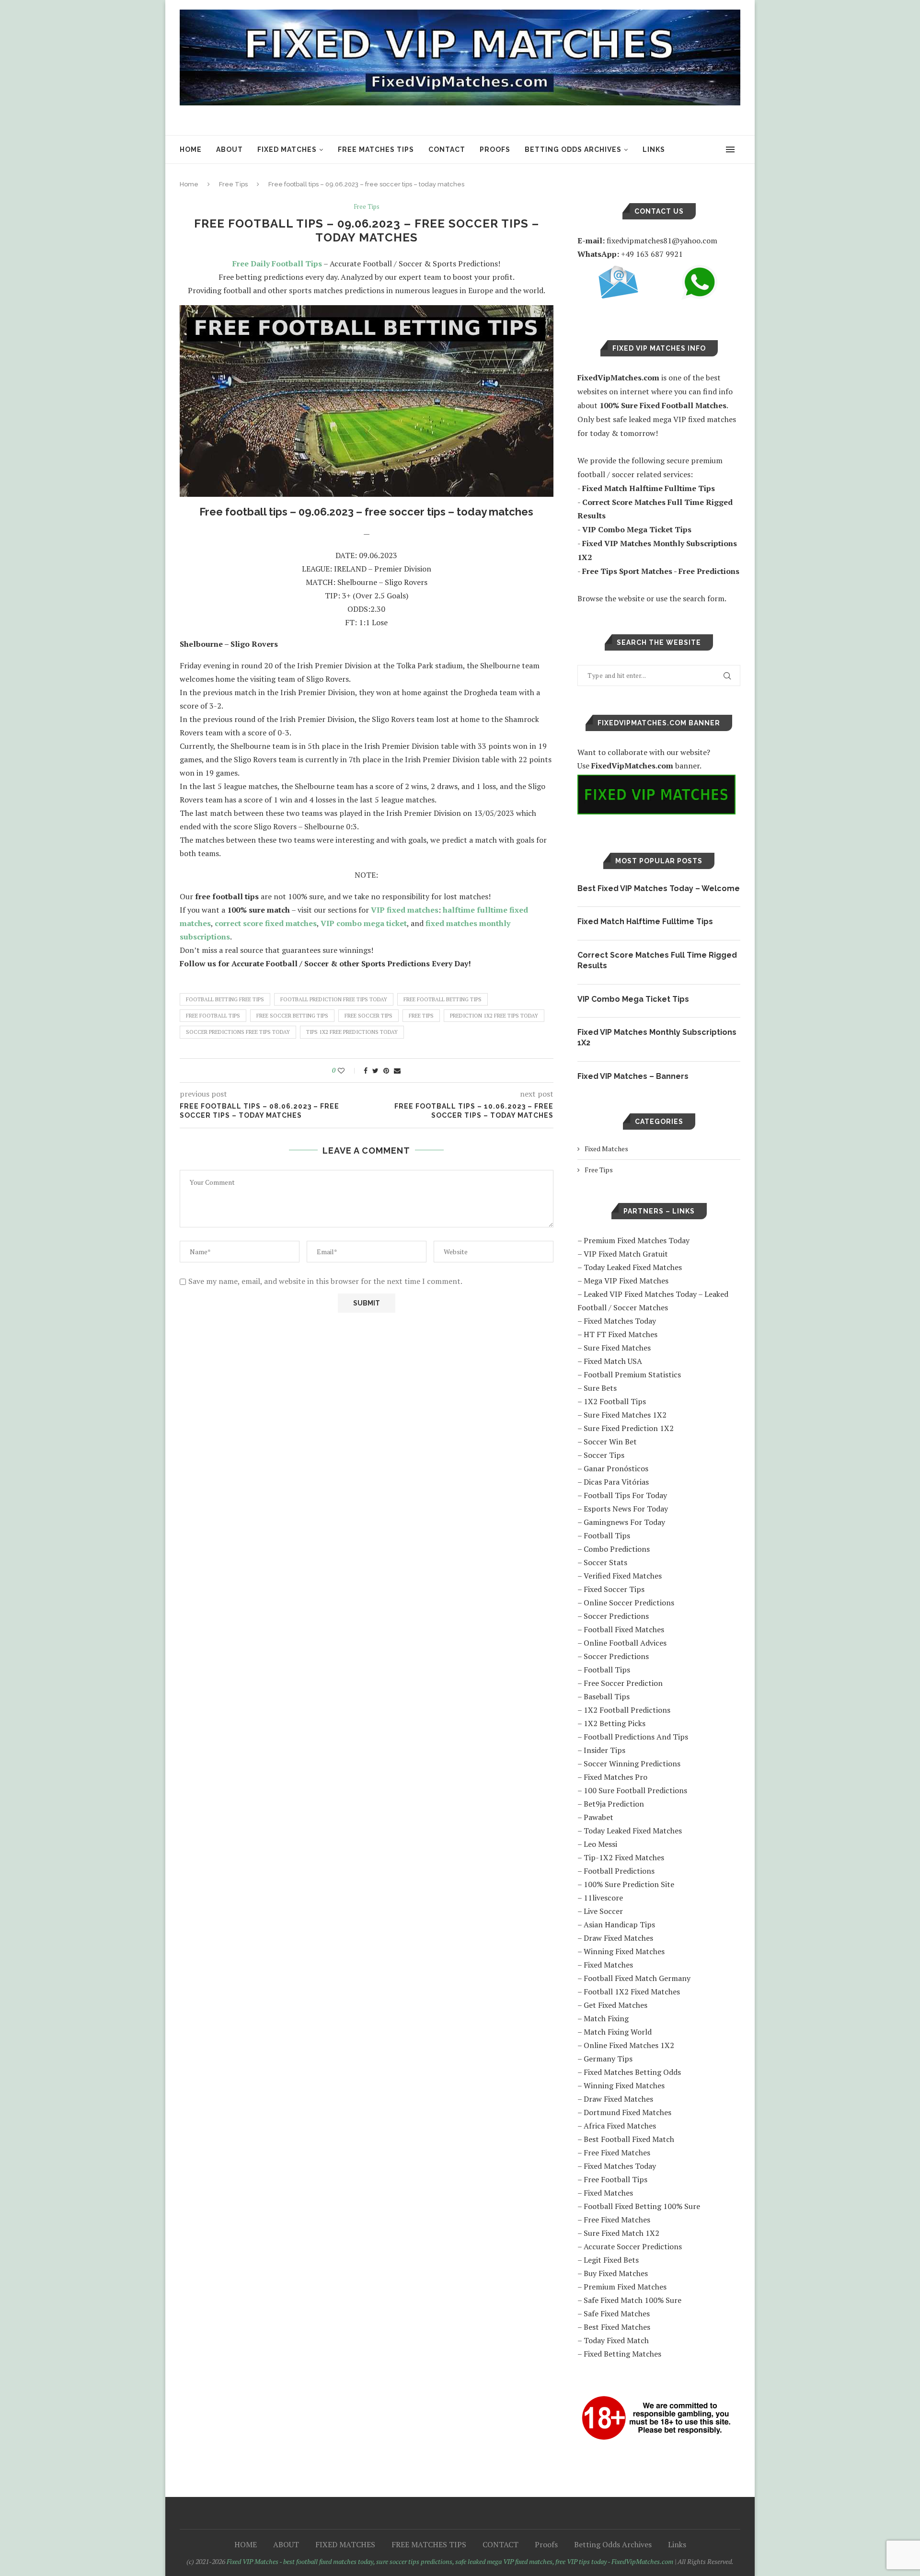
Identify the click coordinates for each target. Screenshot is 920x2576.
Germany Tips (608, 2059)
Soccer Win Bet (610, 1442)
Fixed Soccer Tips (614, 1589)
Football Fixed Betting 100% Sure (642, 2206)
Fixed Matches (606, 1149)
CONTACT (447, 149)
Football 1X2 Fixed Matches (632, 1992)
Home (189, 184)
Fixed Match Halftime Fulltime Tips (645, 922)
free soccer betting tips (292, 1016)
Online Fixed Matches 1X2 (629, 2045)
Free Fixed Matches (617, 2152)
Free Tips (233, 184)
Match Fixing (606, 2018)
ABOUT (230, 149)
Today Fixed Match (616, 2340)
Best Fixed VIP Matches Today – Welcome (659, 888)
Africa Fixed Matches (620, 2126)
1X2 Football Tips (615, 1401)
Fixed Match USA (613, 1361)
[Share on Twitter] (375, 1070)
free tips (421, 1016)
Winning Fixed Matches (624, 1951)
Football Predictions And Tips (636, 1737)
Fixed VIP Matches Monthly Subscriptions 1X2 (657, 1037)
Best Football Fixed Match (629, 2139)
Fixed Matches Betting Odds (632, 2072)
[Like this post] (348, 1070)
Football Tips (607, 1535)
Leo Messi (600, 1844)
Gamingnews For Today (624, 1522)
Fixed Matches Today (620, 1321)
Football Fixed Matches (624, 1629)
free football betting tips (443, 999)
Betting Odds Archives (573, 149)
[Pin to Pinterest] (386, 1070)
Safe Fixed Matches (617, 2313)
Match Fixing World (618, 2032)
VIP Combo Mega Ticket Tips (633, 999)
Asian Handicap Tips (619, 1924)
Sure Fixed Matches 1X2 (625, 1415)
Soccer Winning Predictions (632, 1763)
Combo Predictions (617, 1549)
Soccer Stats (605, 1562)
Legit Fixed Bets (611, 2260)
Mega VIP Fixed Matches (626, 1281)
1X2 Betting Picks (615, 1723)
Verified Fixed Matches (623, 1576)
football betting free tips (225, 999)
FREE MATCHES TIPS (376, 149)
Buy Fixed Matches (616, 2273)
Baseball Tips (607, 1696)
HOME (191, 149)
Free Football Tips (615, 2179)
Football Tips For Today (625, 1495)
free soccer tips (368, 1016)
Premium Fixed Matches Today (637, 1240)
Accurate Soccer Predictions (633, 2246)
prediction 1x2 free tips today (494, 1016)
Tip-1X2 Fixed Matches (624, 1857)
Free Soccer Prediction (623, 1683)
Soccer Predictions (616, 1616)
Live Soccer (603, 1911)
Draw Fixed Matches (618, 1938)
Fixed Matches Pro (615, 1777)
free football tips (213, 1016)
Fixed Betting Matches (622, 2354)
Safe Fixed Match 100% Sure (632, 2300)
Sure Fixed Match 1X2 (621, 2233)
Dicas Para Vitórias (616, 1482)
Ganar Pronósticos (616, 1468)
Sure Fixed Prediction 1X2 (629, 1428)
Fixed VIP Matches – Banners (633, 1076)
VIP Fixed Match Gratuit (626, 1254)
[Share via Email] (397, 1070)
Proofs (495, 149)
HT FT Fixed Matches (621, 1334)
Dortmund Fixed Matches (627, 2112)
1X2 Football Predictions (627, 1710)
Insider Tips (604, 1750)
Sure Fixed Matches (617, 1348)
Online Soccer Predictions (629, 1603)
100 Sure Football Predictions (635, 1790)
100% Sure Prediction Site (629, 1884)
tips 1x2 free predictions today (352, 1032)
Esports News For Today (626, 1509)
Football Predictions (619, 1871)
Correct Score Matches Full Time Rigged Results (657, 960)
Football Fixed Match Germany (637, 1978)
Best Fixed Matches (617, 2327)
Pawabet (598, 1817)
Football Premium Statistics (632, 1374)
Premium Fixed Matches (625, 2287)
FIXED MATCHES (287, 149)
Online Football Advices (625, 1643)
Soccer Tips (604, 1455)
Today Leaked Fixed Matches (633, 1267)
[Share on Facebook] (366, 1070)
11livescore (603, 1898)
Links (654, 149)
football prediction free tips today (334, 999)
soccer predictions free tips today (238, 1032)
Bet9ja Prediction (614, 1804)
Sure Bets (600, 1388)
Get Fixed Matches (615, 2005)
